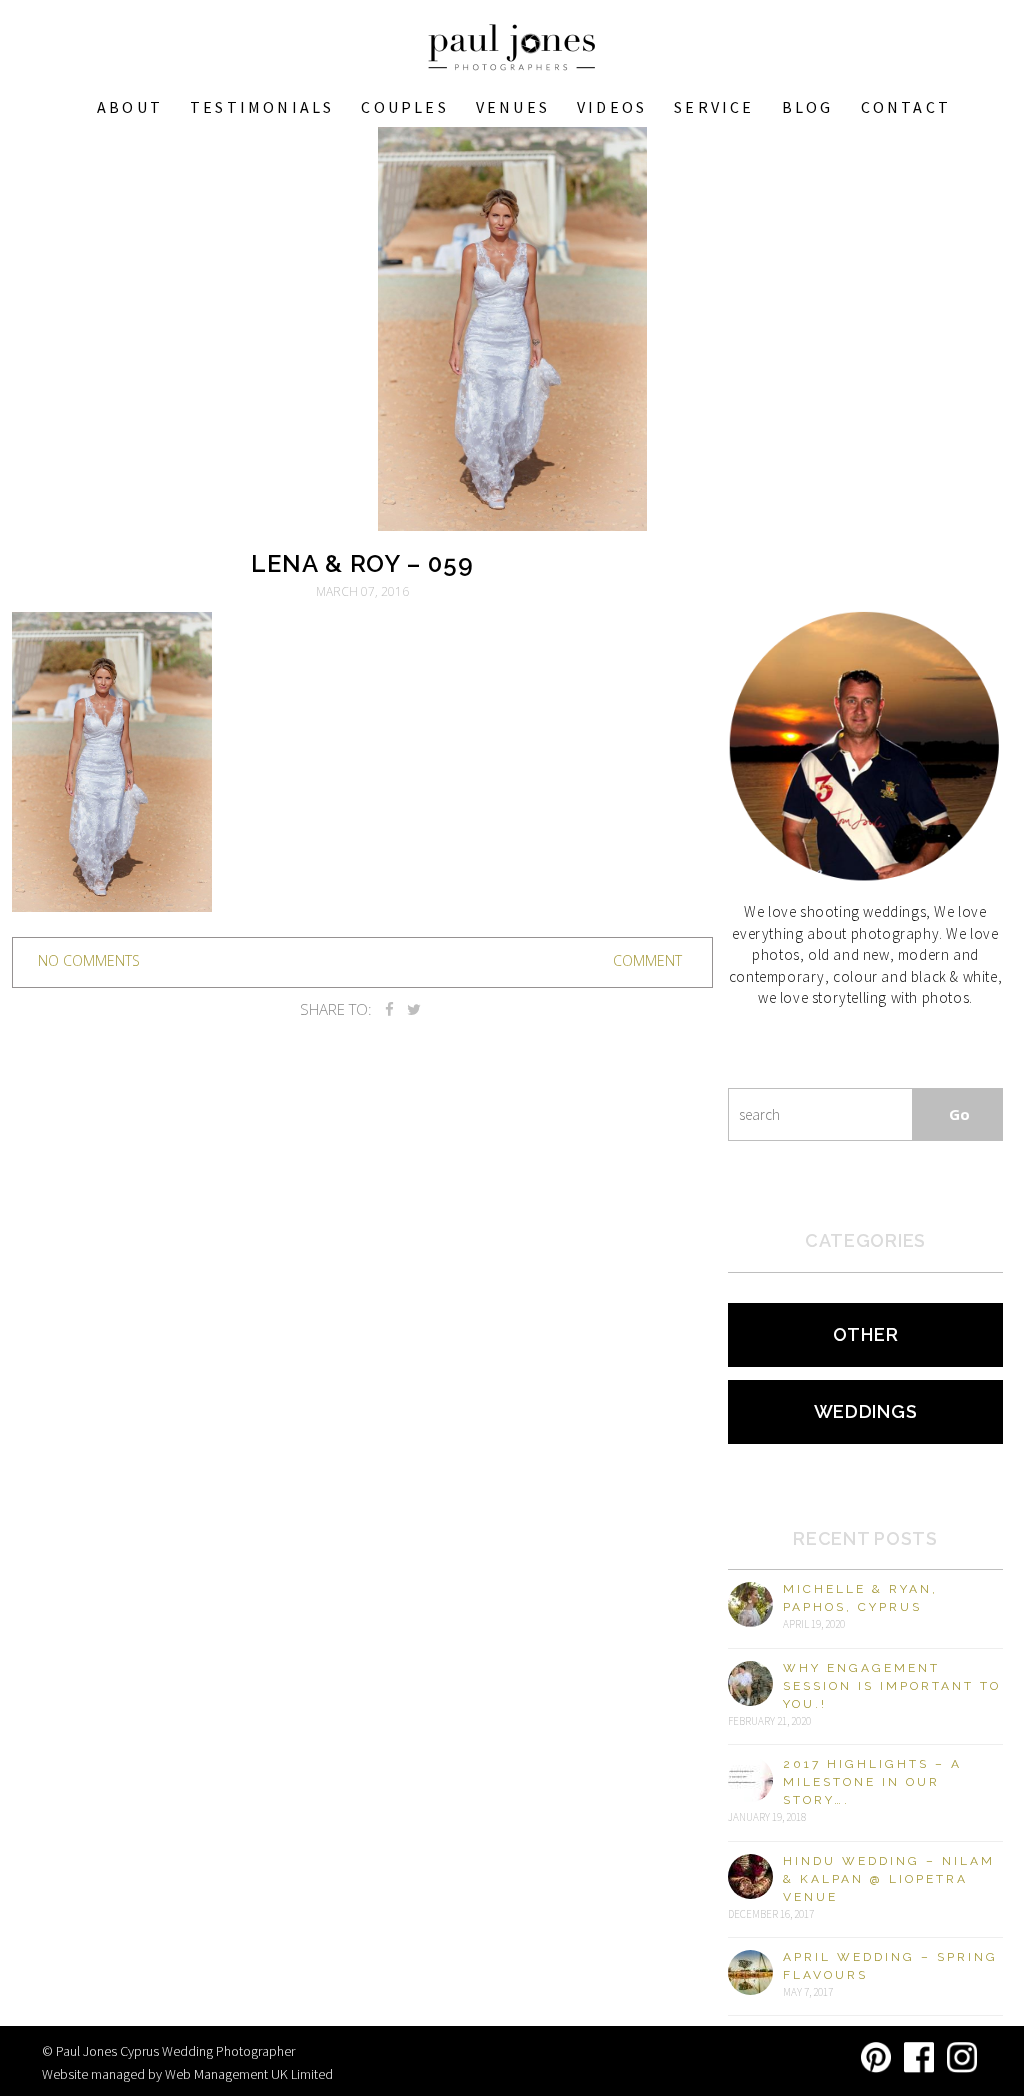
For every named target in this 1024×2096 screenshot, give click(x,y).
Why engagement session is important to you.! (892, 1686)
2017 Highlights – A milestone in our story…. (872, 1782)
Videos (612, 107)
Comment (647, 960)
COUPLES (404, 107)
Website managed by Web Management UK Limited (187, 2074)
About (130, 107)
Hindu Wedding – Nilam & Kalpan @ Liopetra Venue (889, 1879)
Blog (808, 107)
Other (866, 1334)
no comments (89, 960)
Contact (906, 107)
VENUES (513, 107)
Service (714, 107)
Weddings (866, 1411)
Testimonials (262, 107)
